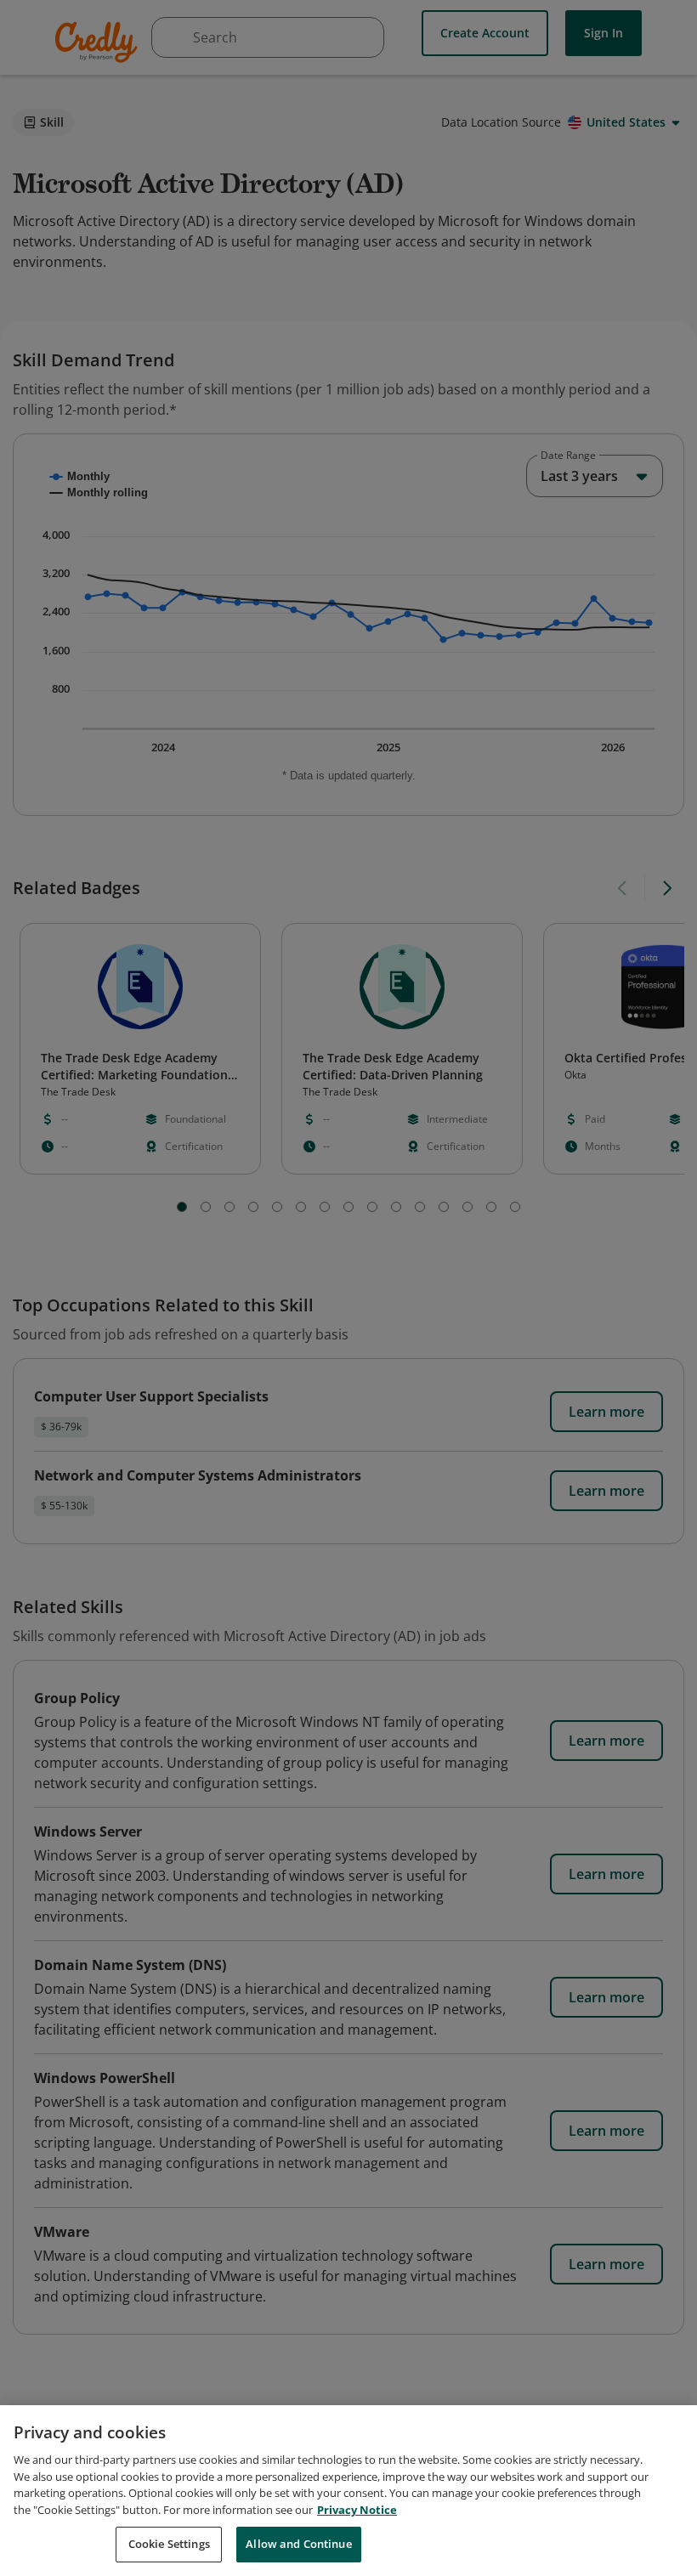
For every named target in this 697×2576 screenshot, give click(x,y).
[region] (348, 2491)
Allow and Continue (298, 2544)
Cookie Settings (169, 2544)
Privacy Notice (357, 2510)
